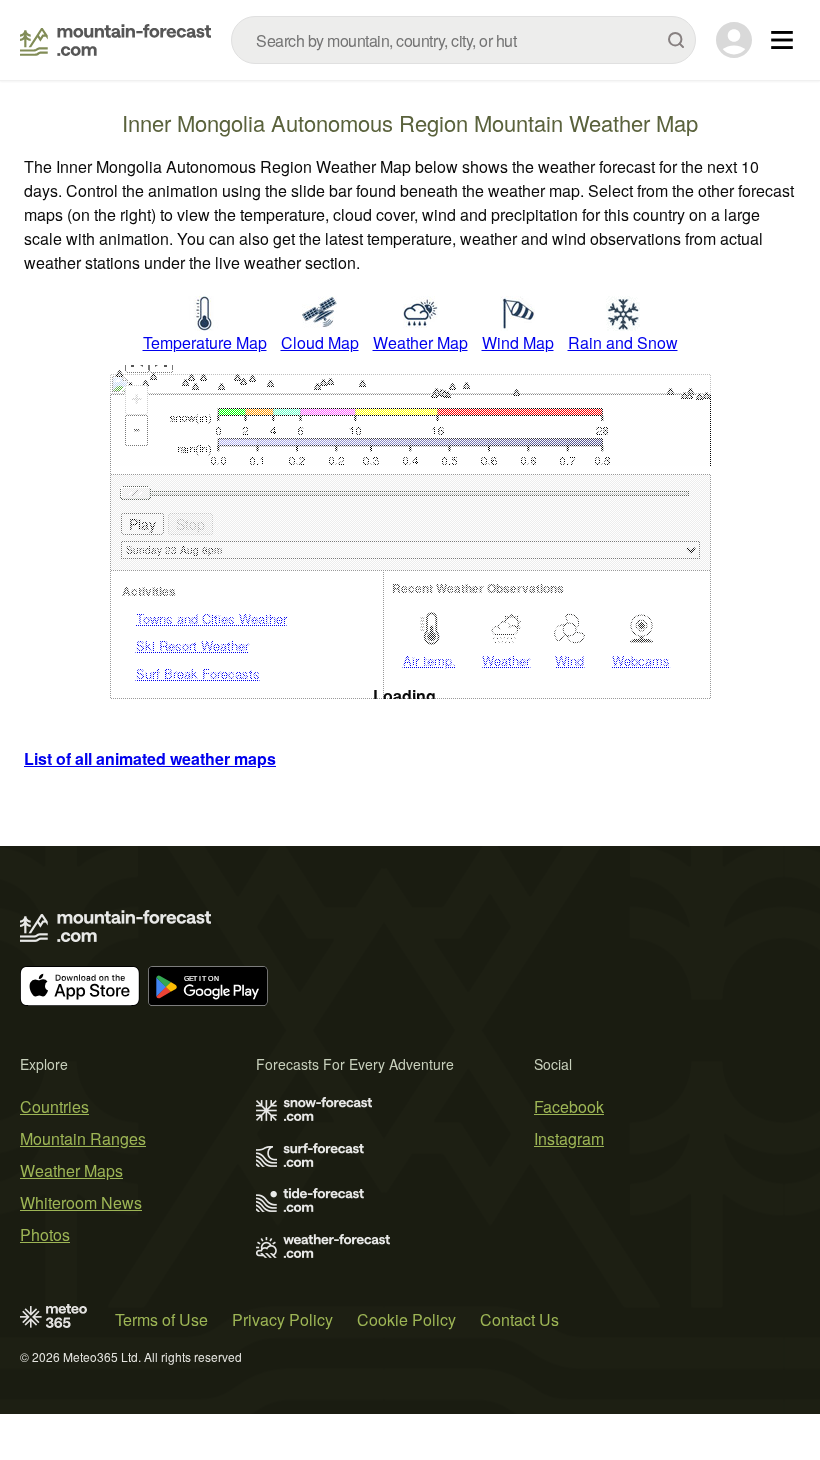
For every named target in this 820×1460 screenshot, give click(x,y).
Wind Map (518, 342)
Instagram (569, 1138)
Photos (45, 1234)
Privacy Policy (282, 1319)
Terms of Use (161, 1319)
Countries (54, 1106)
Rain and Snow (623, 342)
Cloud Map (320, 342)
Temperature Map (205, 342)
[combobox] (463, 40)
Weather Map (420, 342)
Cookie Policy (406, 1319)
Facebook (569, 1106)
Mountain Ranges (83, 1138)
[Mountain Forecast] (115, 40)
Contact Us (519, 1319)
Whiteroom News (81, 1202)
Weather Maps (71, 1170)
